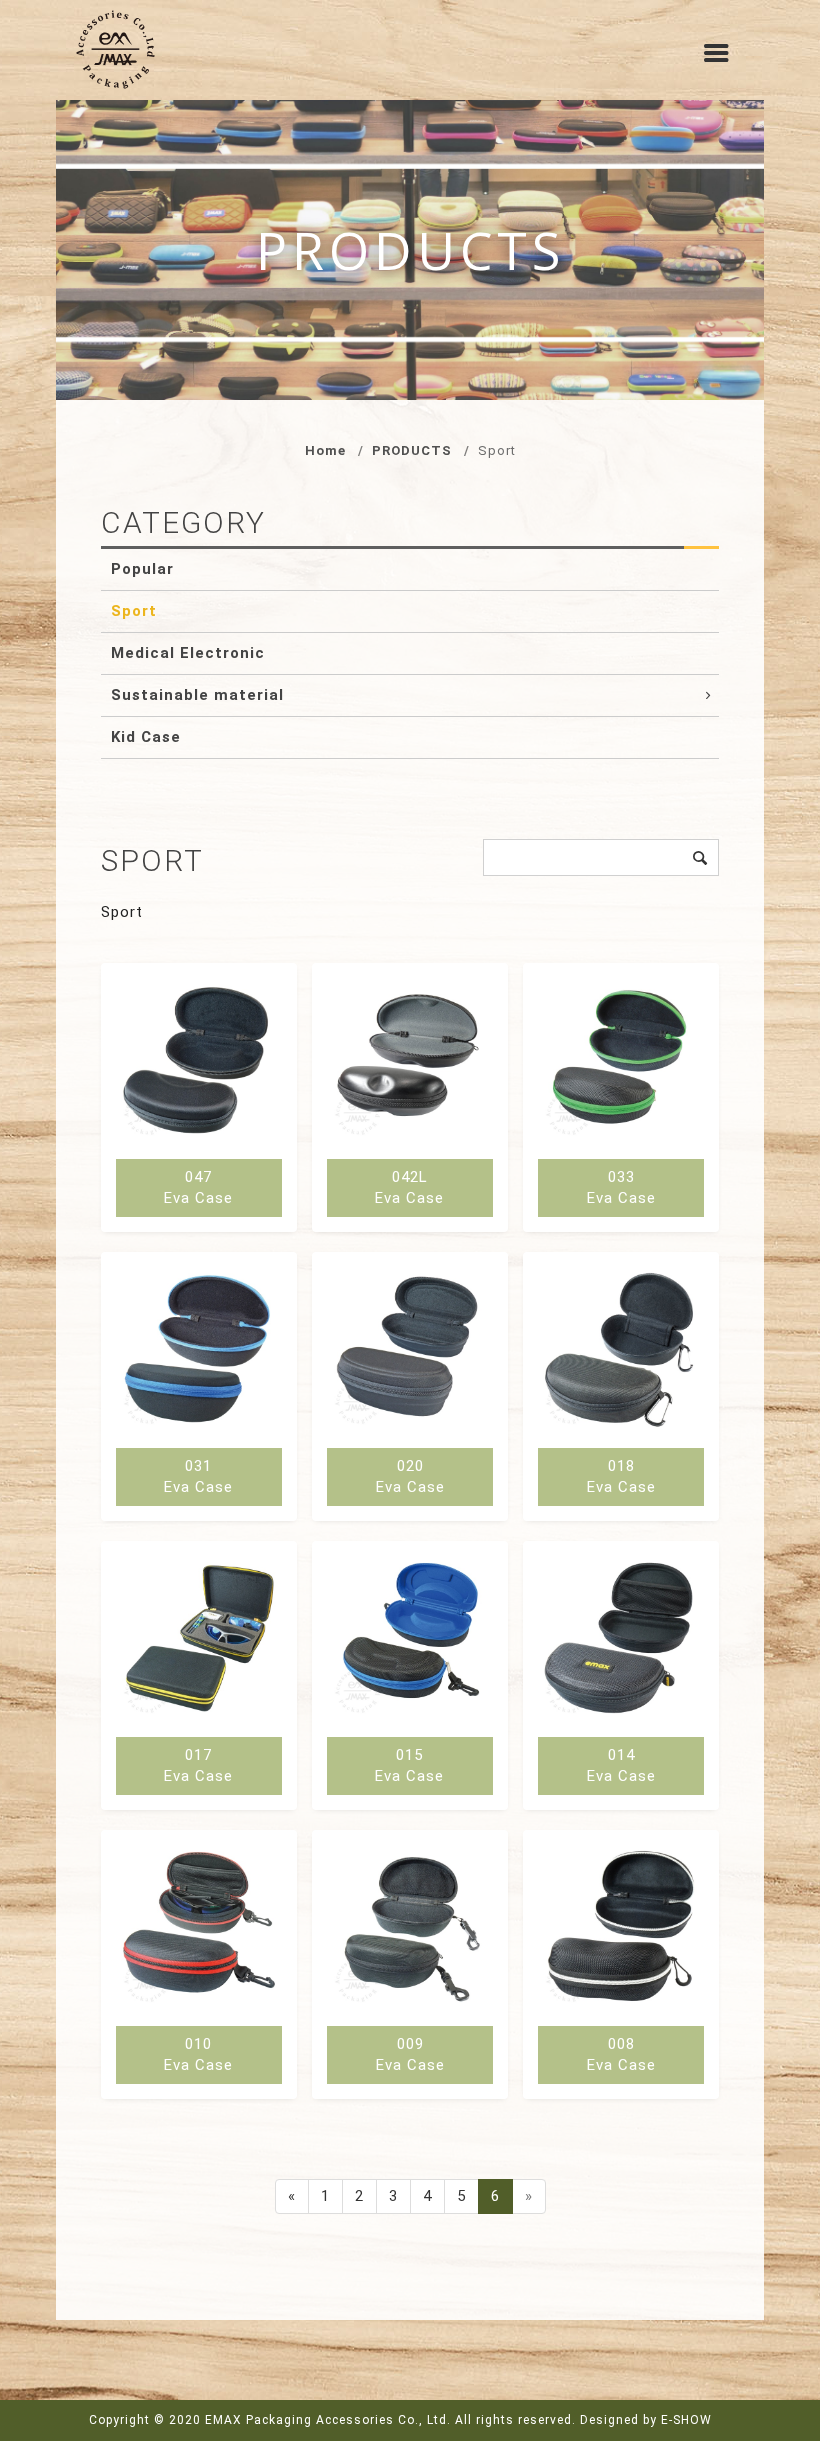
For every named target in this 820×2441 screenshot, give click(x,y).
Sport (134, 611)
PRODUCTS (412, 450)
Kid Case (146, 737)
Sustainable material (197, 695)
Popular (142, 569)
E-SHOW (686, 2420)
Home (325, 450)
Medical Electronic (188, 653)
